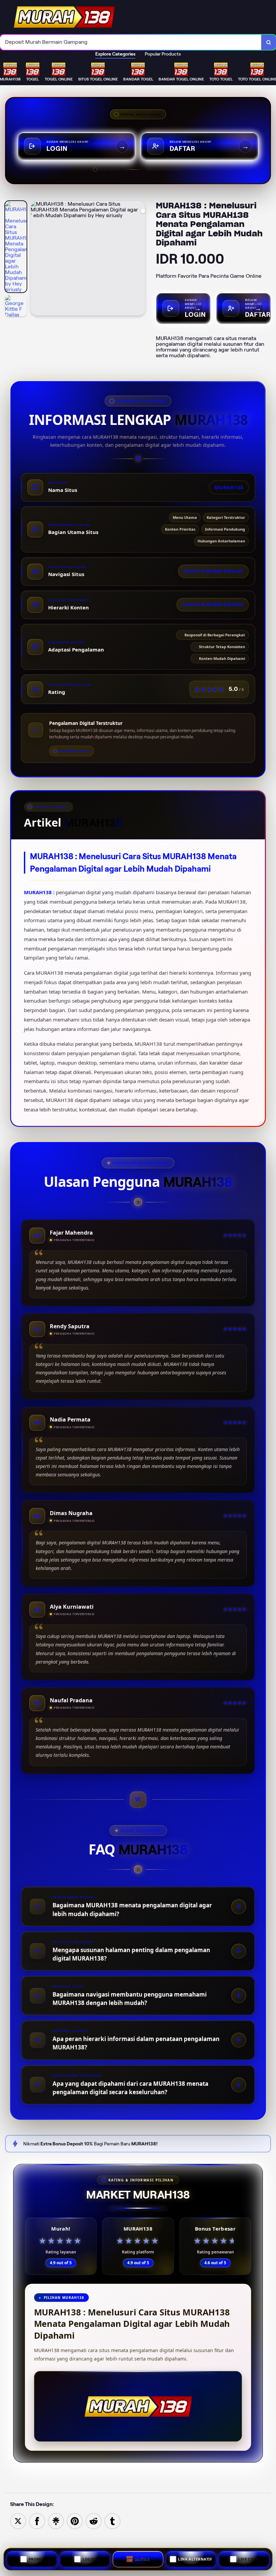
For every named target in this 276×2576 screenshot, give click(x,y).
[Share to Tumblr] (112, 2521)
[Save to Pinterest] (75, 2521)
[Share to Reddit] (94, 2521)
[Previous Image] (36, 259)
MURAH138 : (40, 892)
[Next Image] (140, 259)
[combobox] (131, 42)
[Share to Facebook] (37, 2521)
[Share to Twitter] (18, 2521)
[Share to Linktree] (56, 2521)
